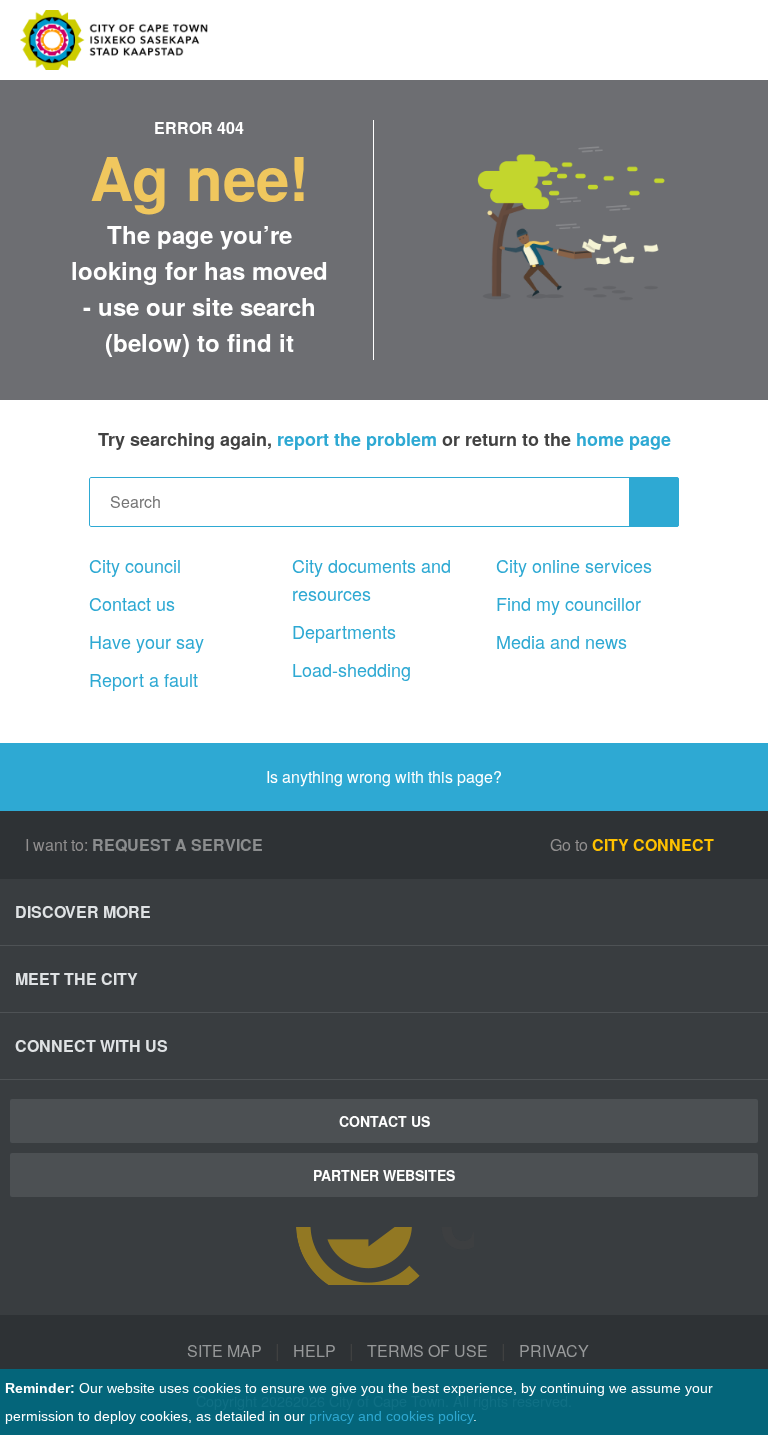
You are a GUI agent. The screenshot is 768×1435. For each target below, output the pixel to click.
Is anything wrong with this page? (384, 776)
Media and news (561, 641)
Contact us (132, 603)
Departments (344, 631)
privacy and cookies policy (391, 1416)
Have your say (146, 641)
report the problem (357, 439)
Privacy (554, 1350)
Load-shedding (351, 669)
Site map (224, 1350)
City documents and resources (371, 579)
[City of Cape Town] (384, 1256)
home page (623, 439)
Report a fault (143, 679)
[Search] (654, 502)
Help (314, 1350)
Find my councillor (568, 603)
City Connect (655, 844)
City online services (574, 565)
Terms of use (427, 1350)
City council (135, 565)
